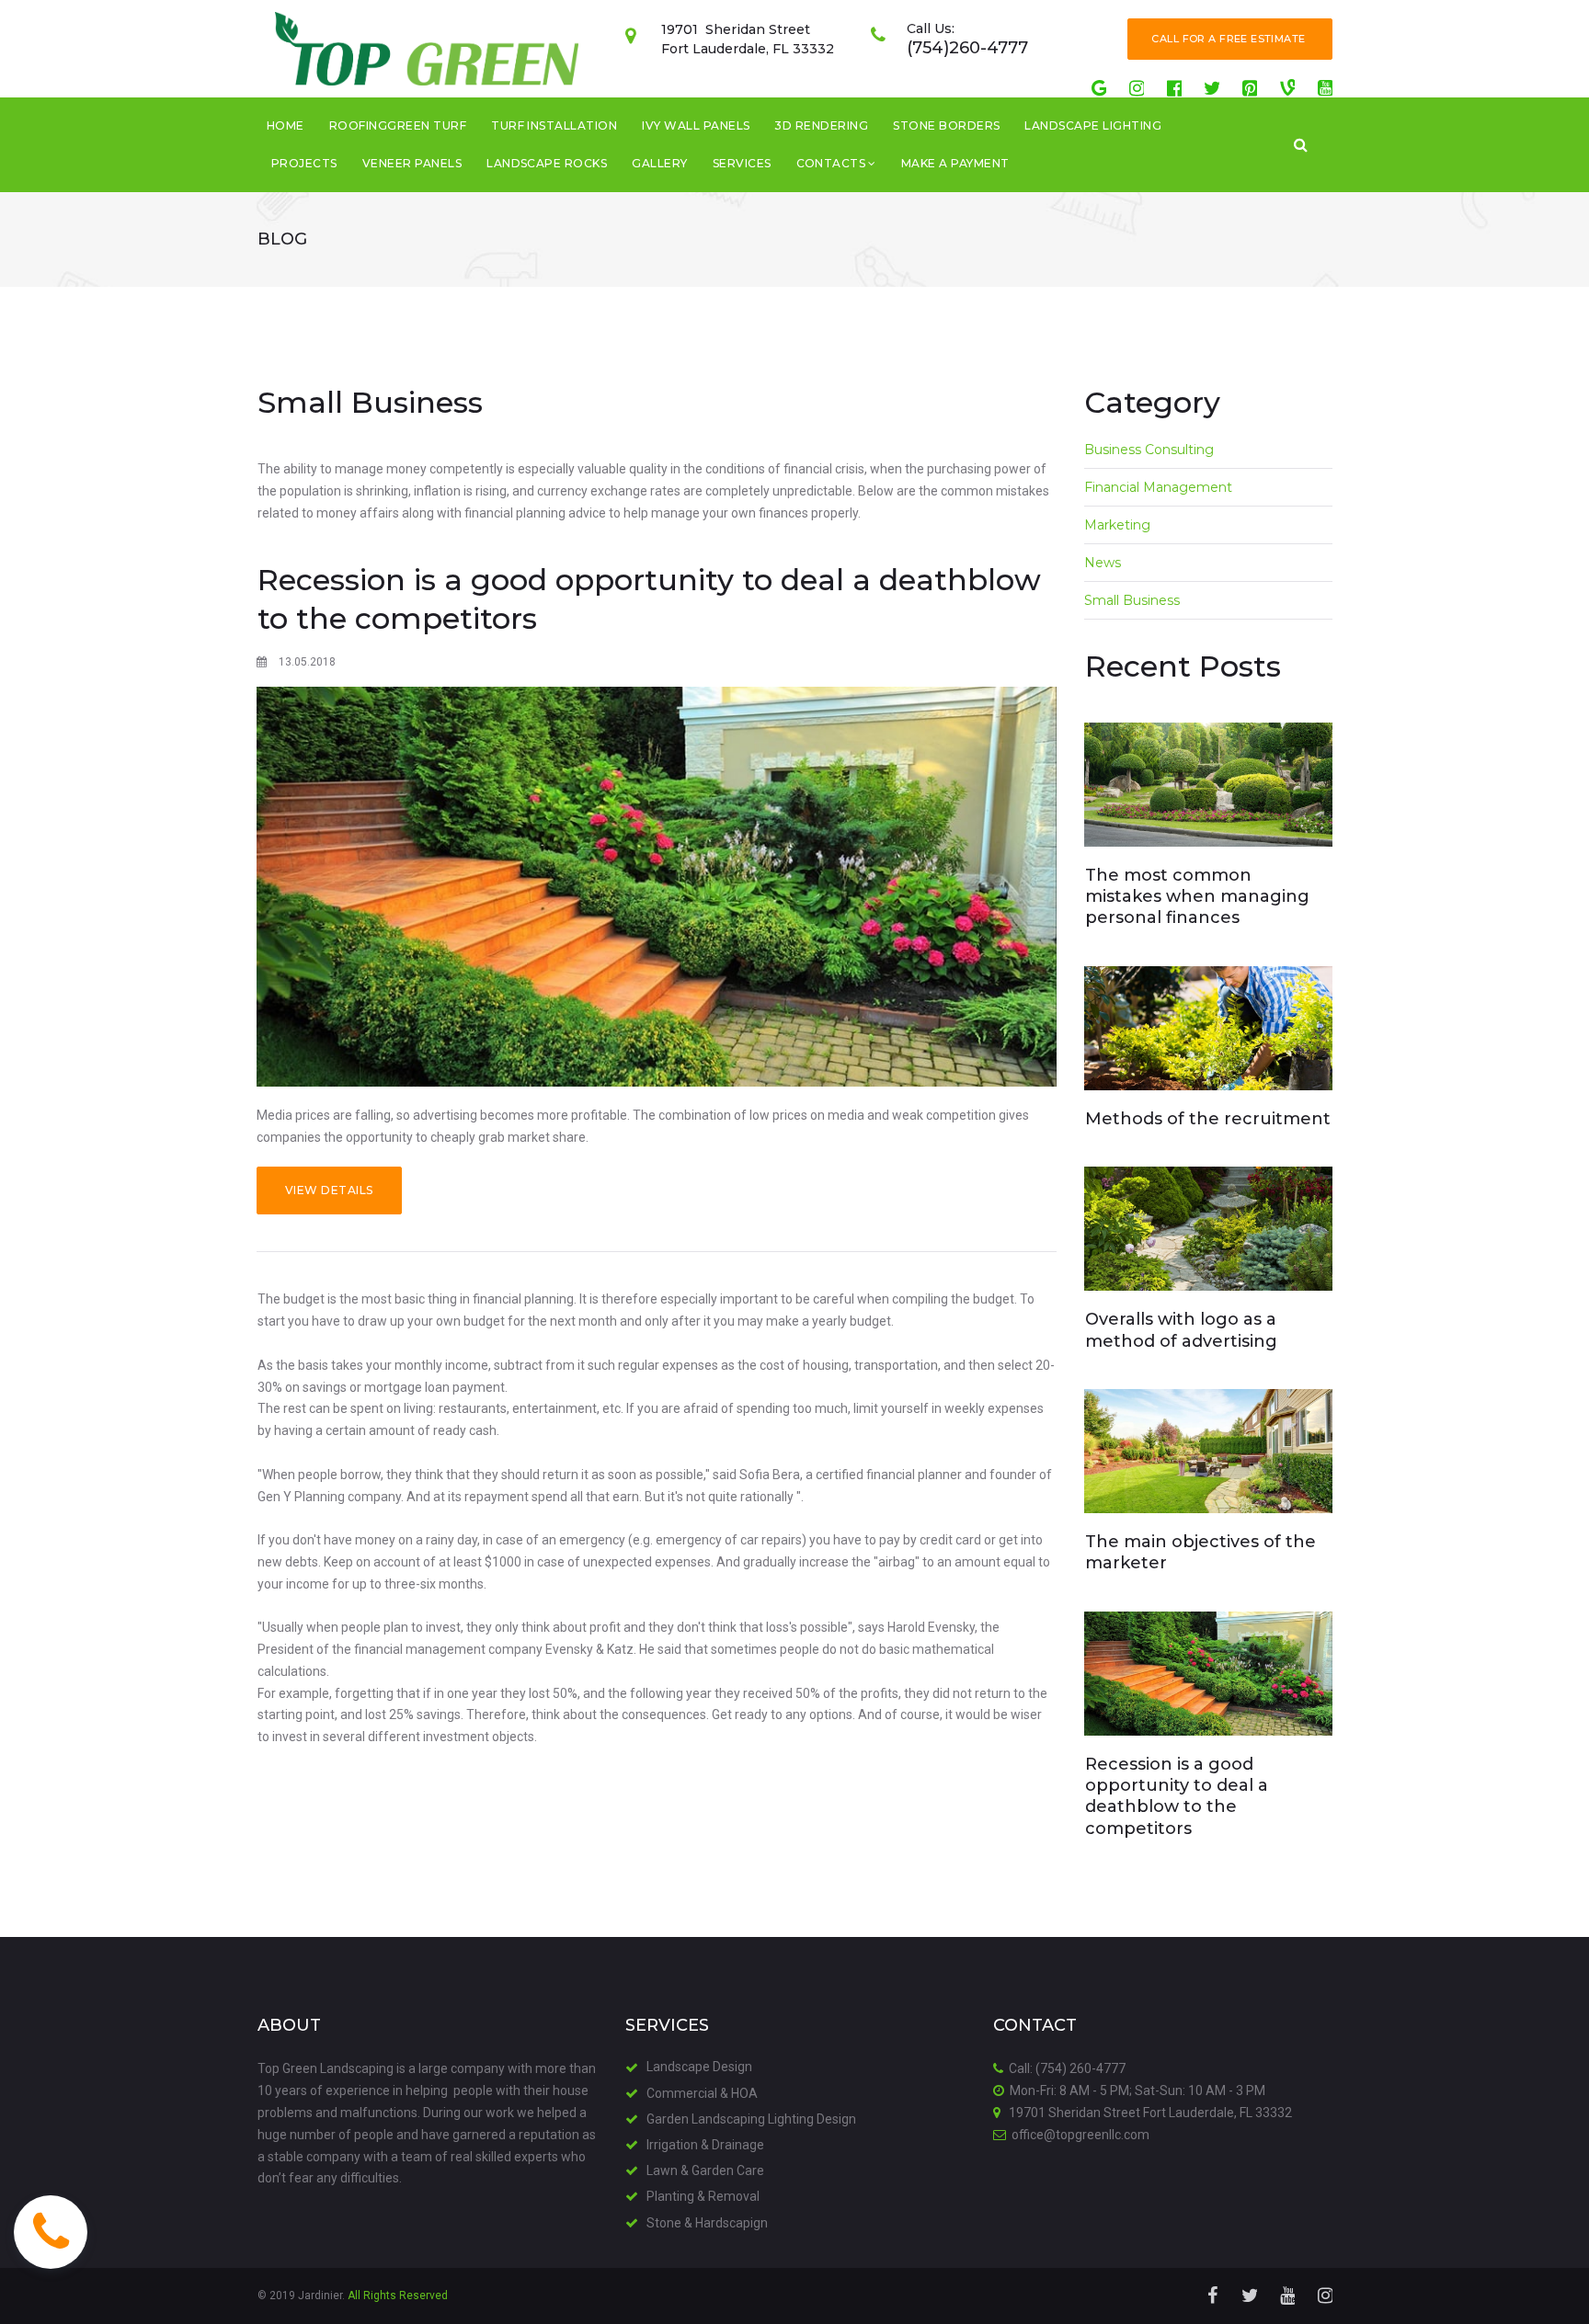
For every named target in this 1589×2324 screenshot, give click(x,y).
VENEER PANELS (412, 163)
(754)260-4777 (967, 48)
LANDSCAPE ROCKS (547, 163)
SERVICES (742, 163)
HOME (286, 125)
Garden (669, 2119)
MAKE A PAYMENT (955, 163)
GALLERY (659, 163)
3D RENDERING (821, 125)
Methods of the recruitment (1208, 1119)
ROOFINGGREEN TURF (398, 125)
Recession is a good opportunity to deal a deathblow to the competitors (1177, 1796)
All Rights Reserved (398, 2296)
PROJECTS (304, 163)
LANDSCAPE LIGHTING (1093, 125)
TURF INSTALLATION (554, 125)
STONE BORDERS (946, 125)
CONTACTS (831, 163)
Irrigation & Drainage (705, 2145)
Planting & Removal (703, 2196)
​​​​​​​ (1301, 144)
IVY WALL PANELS (696, 125)
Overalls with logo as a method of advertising (1181, 1330)
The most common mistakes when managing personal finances (1197, 897)
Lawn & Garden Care (705, 2170)
